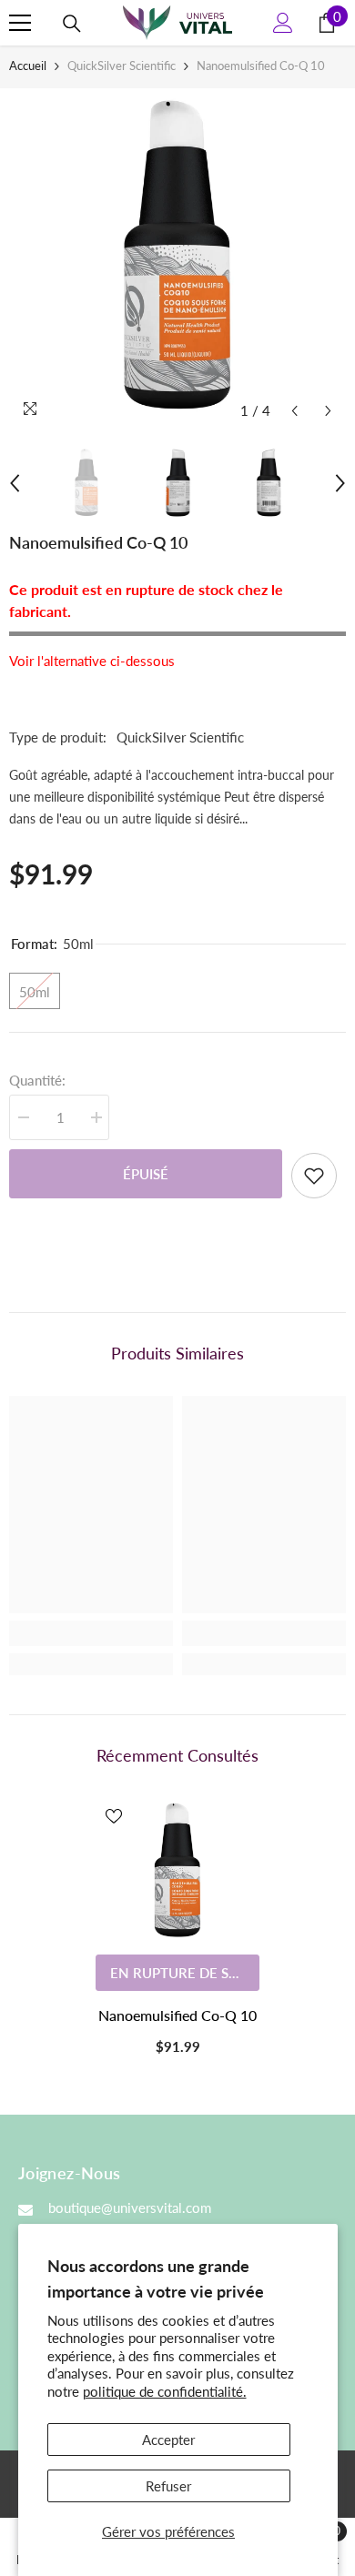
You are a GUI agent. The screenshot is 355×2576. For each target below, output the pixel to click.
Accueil (28, 66)
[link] (91, 1633)
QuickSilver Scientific (122, 66)
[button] (294, 411)
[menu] (20, 23)
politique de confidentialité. (165, 2391)
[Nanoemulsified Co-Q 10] (177, 1872)
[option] (177, 258)
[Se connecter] (283, 23)
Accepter (168, 2440)
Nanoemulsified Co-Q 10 (177, 2015)
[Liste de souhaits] (314, 1176)
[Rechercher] (72, 24)
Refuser (168, 2486)
